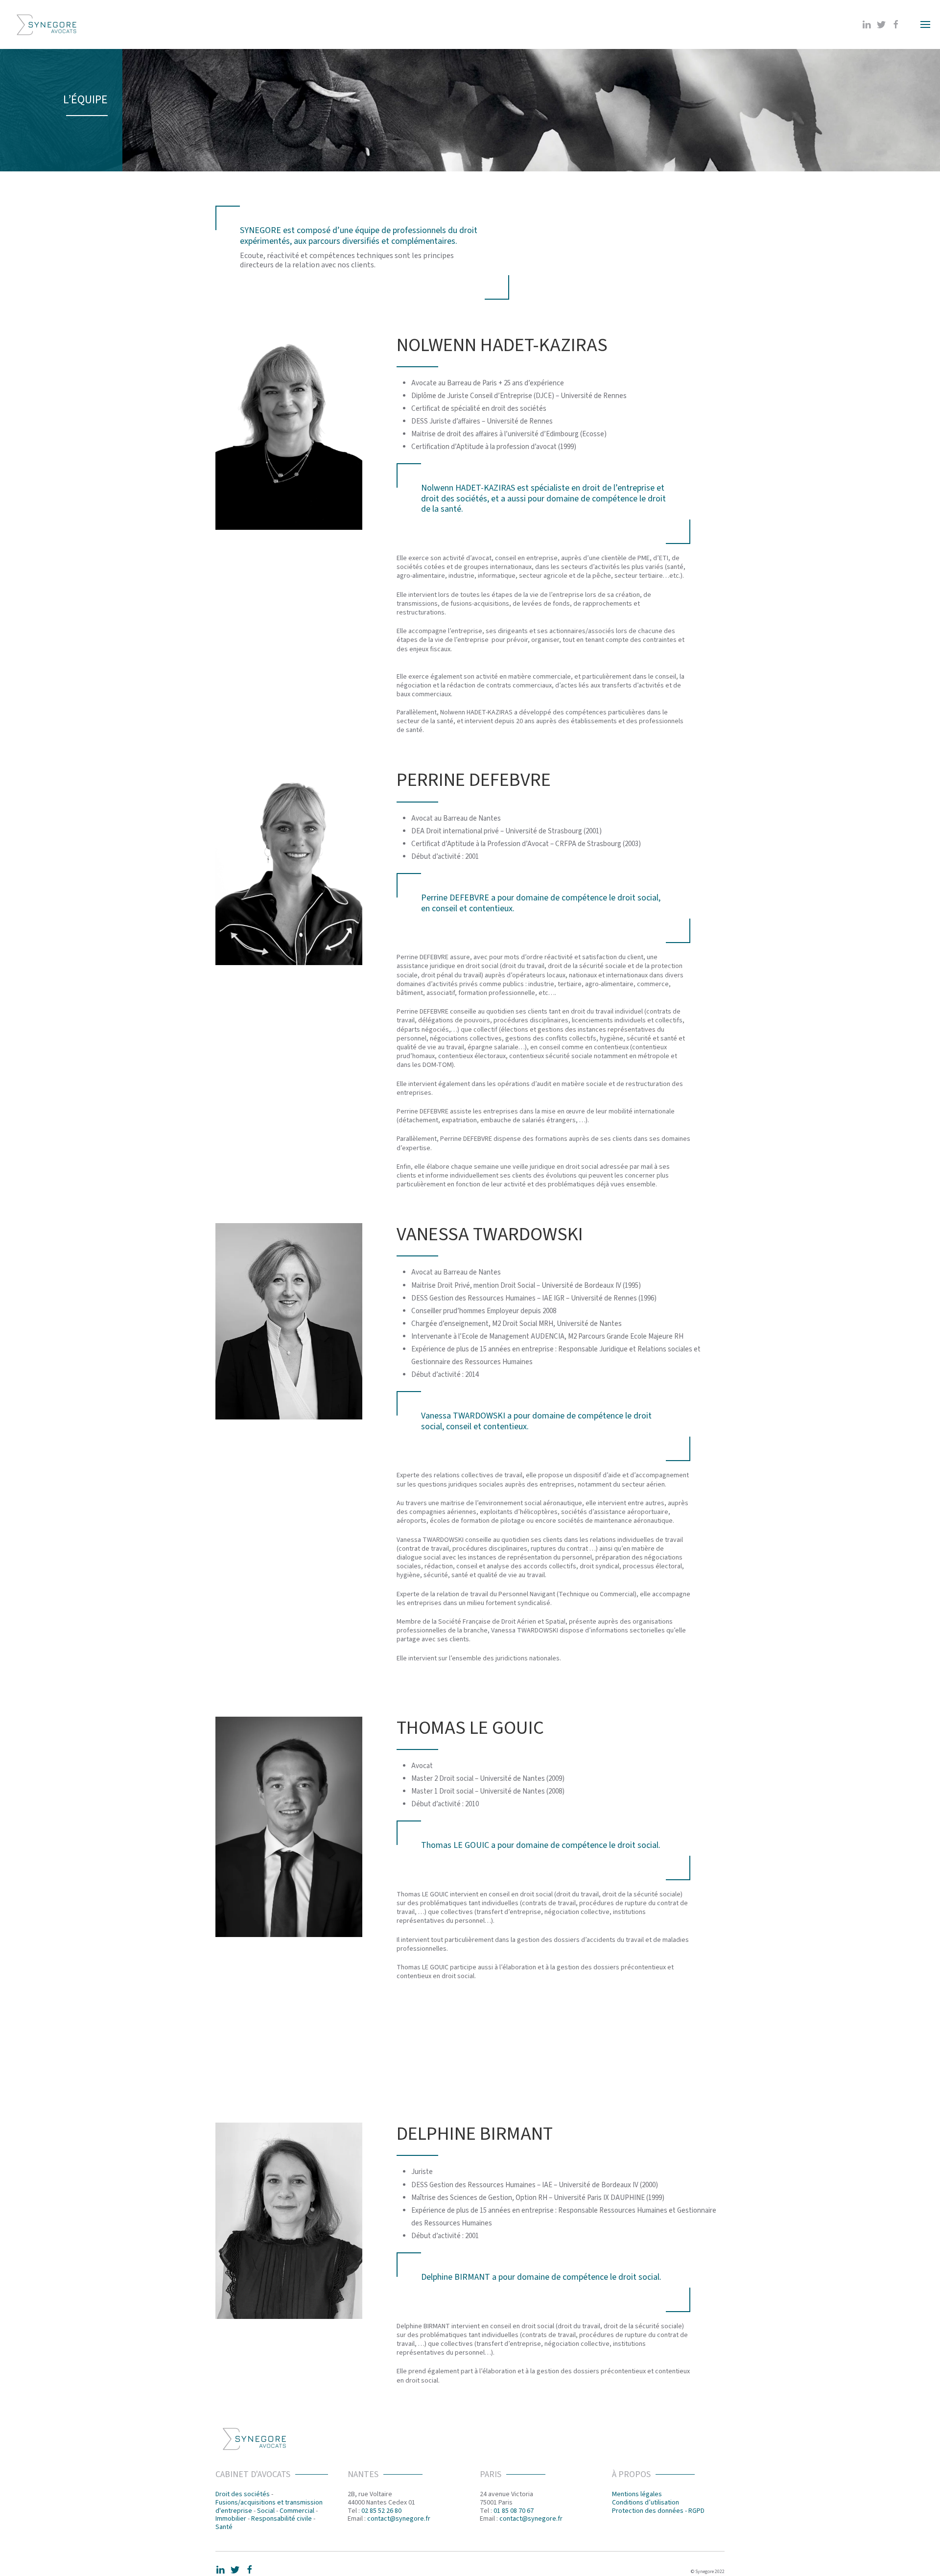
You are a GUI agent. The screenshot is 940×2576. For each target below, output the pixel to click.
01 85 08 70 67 (514, 2511)
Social (266, 2511)
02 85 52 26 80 (381, 2511)
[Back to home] (47, 24)
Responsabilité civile (282, 2519)
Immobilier (231, 2519)
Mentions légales (637, 2494)
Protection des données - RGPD (658, 2511)
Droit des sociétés (243, 2494)
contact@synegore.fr (399, 2519)
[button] (925, 24)
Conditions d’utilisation (646, 2503)
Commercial (297, 2511)
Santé (224, 2527)
